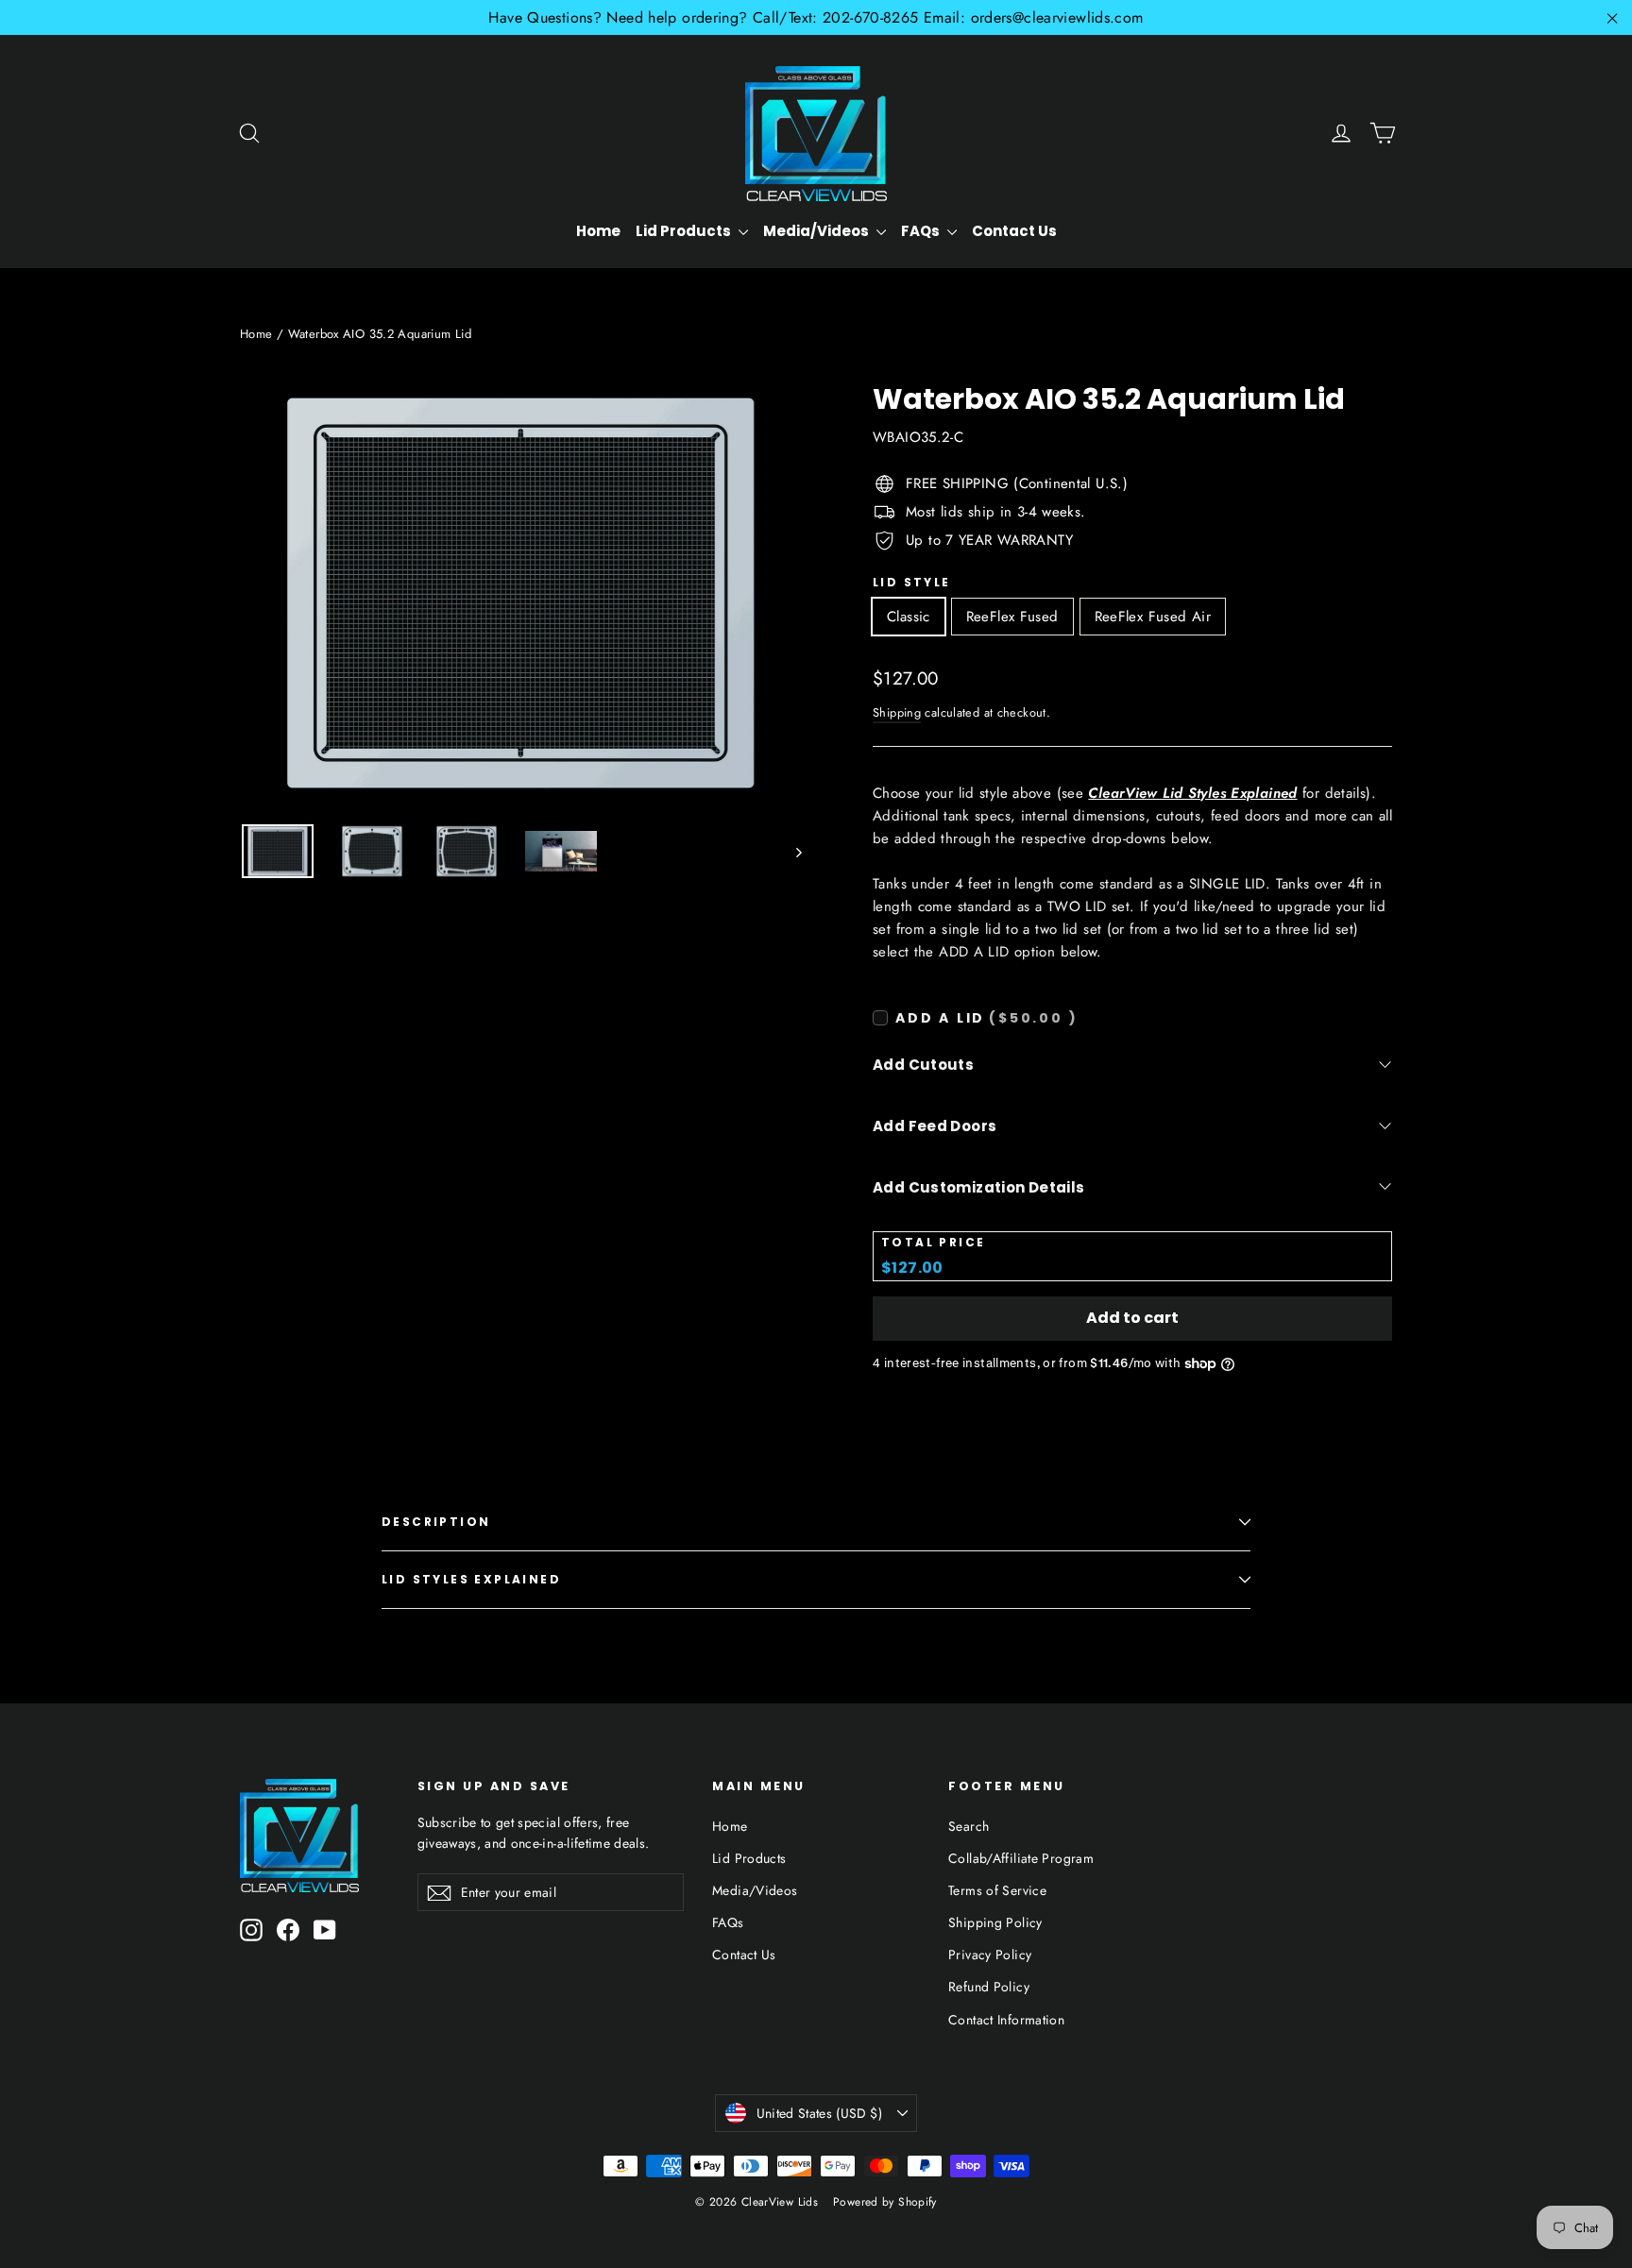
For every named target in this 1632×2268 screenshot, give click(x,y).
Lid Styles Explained (471, 1579)
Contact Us (1014, 231)
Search (969, 1826)
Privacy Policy (990, 1955)
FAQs (922, 231)
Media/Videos (817, 231)
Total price (933, 1243)
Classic (909, 617)
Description (436, 1522)
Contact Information (1006, 2020)
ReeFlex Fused (1012, 617)
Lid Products (685, 231)
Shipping (897, 712)
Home (598, 231)
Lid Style (912, 583)
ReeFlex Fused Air (1153, 617)
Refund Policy (989, 1987)
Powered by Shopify (885, 2202)
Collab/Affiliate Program (1021, 1858)
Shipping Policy (995, 1922)
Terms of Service (997, 1890)
